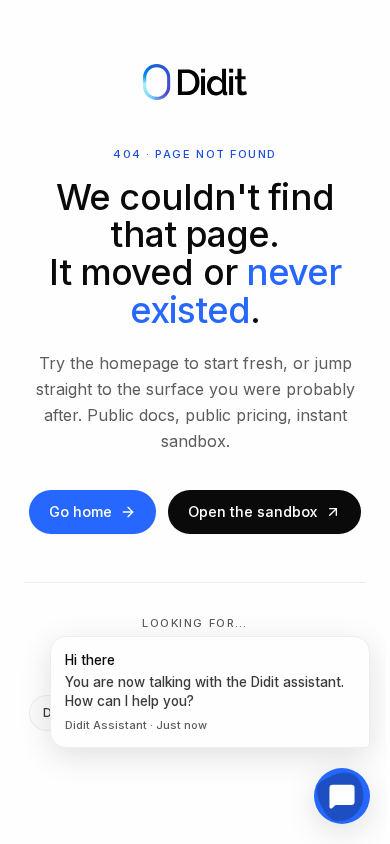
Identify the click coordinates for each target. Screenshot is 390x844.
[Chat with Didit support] (342, 796)
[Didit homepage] (195, 82)
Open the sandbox (252, 511)
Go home (80, 511)
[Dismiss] (365, 641)
